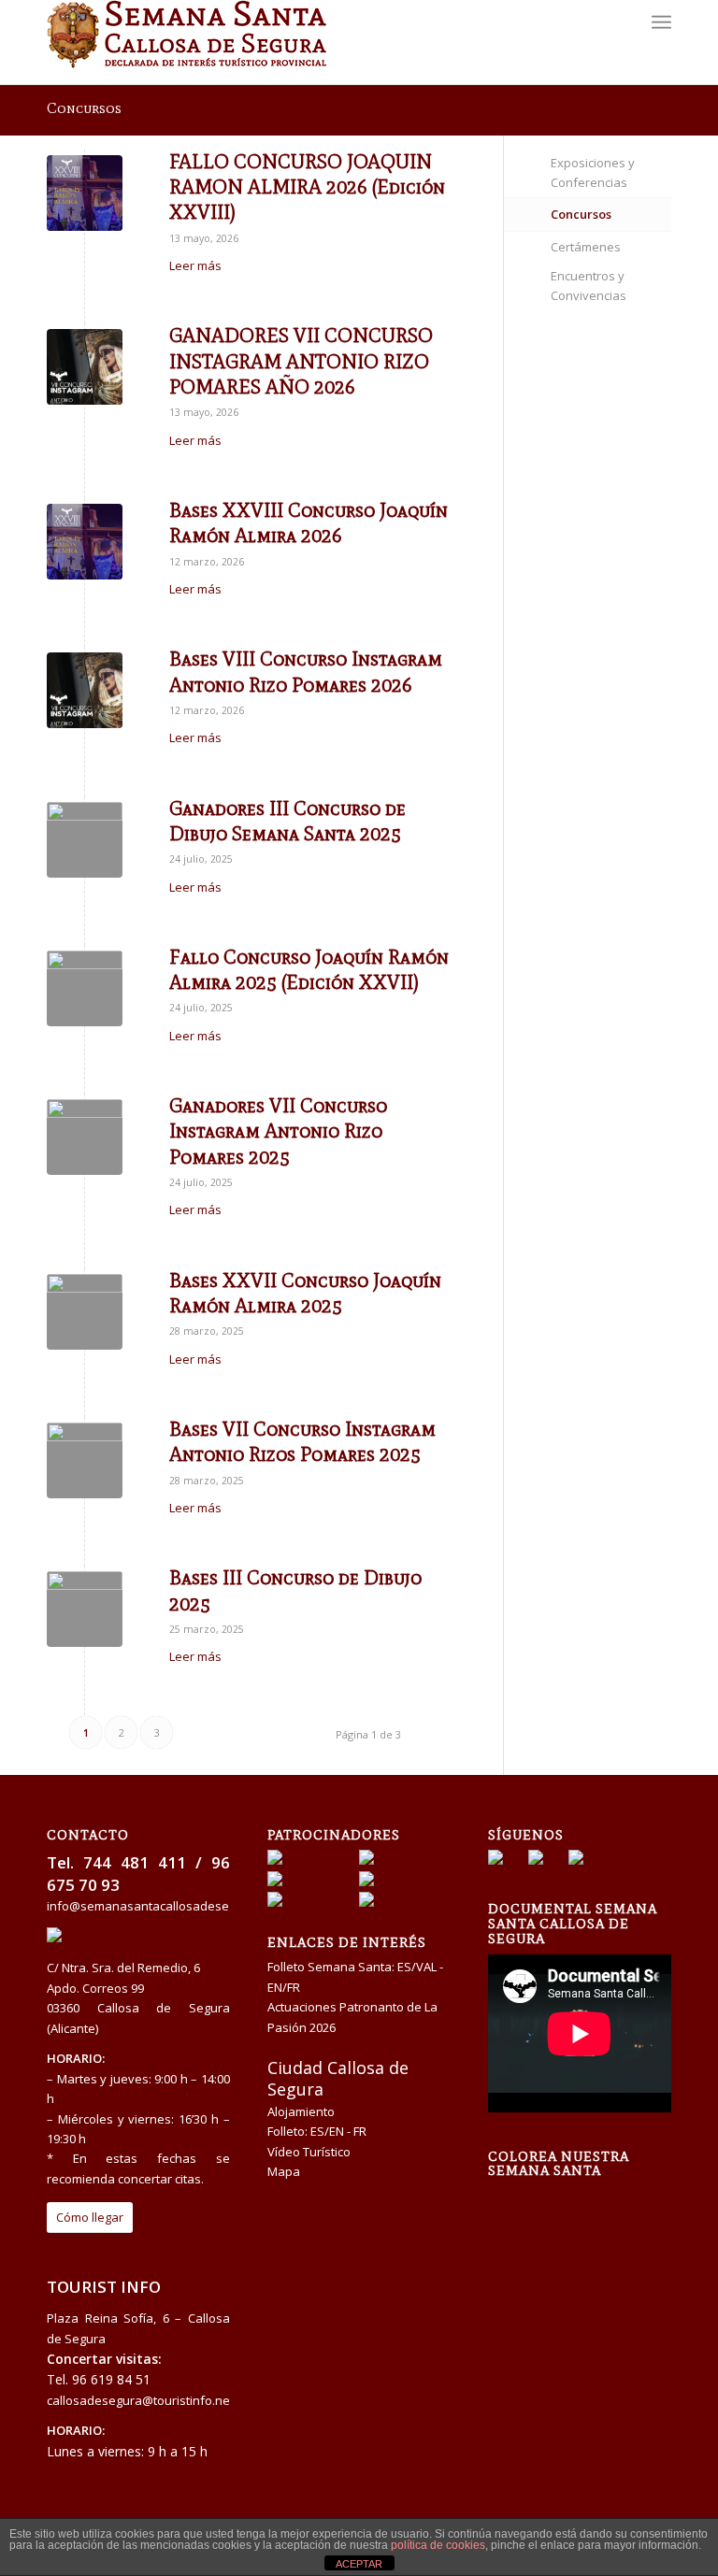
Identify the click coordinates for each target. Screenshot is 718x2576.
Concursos (84, 108)
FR (360, 2131)
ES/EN (327, 2131)
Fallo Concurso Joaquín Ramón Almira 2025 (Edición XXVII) (309, 970)
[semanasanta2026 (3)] (85, 367)
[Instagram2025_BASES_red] (85, 1460)
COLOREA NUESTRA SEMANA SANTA (559, 2164)
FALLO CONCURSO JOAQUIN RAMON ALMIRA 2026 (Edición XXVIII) (307, 187)
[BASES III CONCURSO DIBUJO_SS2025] (85, 840)
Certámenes (586, 247)
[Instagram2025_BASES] (85, 1137)
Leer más (195, 265)
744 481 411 (135, 1862)
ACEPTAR (359, 2564)
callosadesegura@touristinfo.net (140, 2400)
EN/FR (284, 1987)
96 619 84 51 (111, 2379)
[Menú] (661, 42)
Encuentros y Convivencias (589, 286)
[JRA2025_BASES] (85, 988)
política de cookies (438, 2545)
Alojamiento (301, 2111)
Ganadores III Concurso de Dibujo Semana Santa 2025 (287, 821)
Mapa (284, 2171)
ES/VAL (417, 1967)
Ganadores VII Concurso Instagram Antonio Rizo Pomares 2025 (278, 1131)
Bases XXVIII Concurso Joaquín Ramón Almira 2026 (309, 523)
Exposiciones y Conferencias (593, 172)
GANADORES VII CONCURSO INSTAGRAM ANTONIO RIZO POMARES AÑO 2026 (301, 361)
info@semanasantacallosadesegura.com (164, 1906)
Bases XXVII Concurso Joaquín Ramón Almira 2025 (305, 1293)
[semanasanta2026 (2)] (85, 193)
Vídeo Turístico (309, 2152)
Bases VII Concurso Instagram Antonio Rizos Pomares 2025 (302, 1442)
